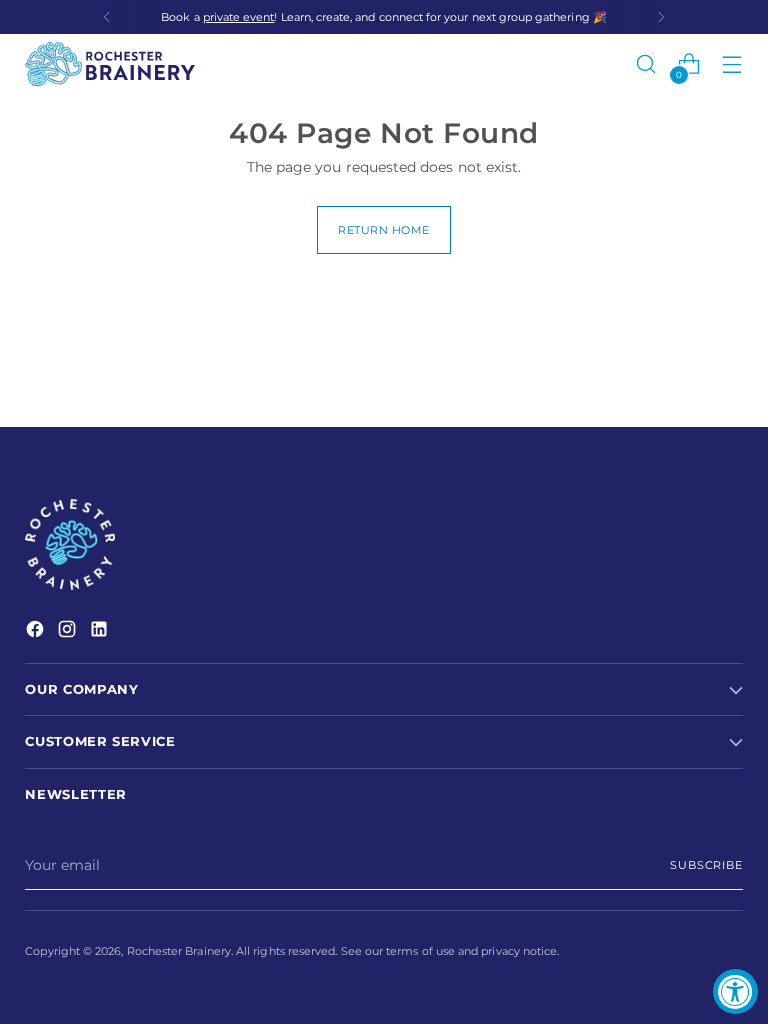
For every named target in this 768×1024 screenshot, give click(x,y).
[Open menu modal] (732, 64)
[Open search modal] (646, 64)
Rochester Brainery (179, 951)
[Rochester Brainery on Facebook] (37, 632)
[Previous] (107, 17)
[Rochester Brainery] (110, 64)
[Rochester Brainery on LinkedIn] (101, 632)
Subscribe (706, 865)
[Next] (661, 17)
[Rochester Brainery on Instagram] (69, 632)
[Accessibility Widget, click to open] (735, 991)
